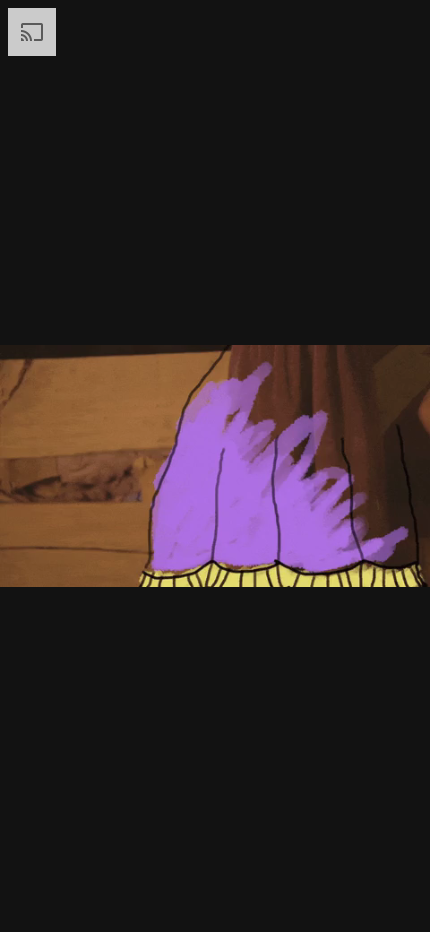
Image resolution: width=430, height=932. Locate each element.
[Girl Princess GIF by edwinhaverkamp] (215, 466)
